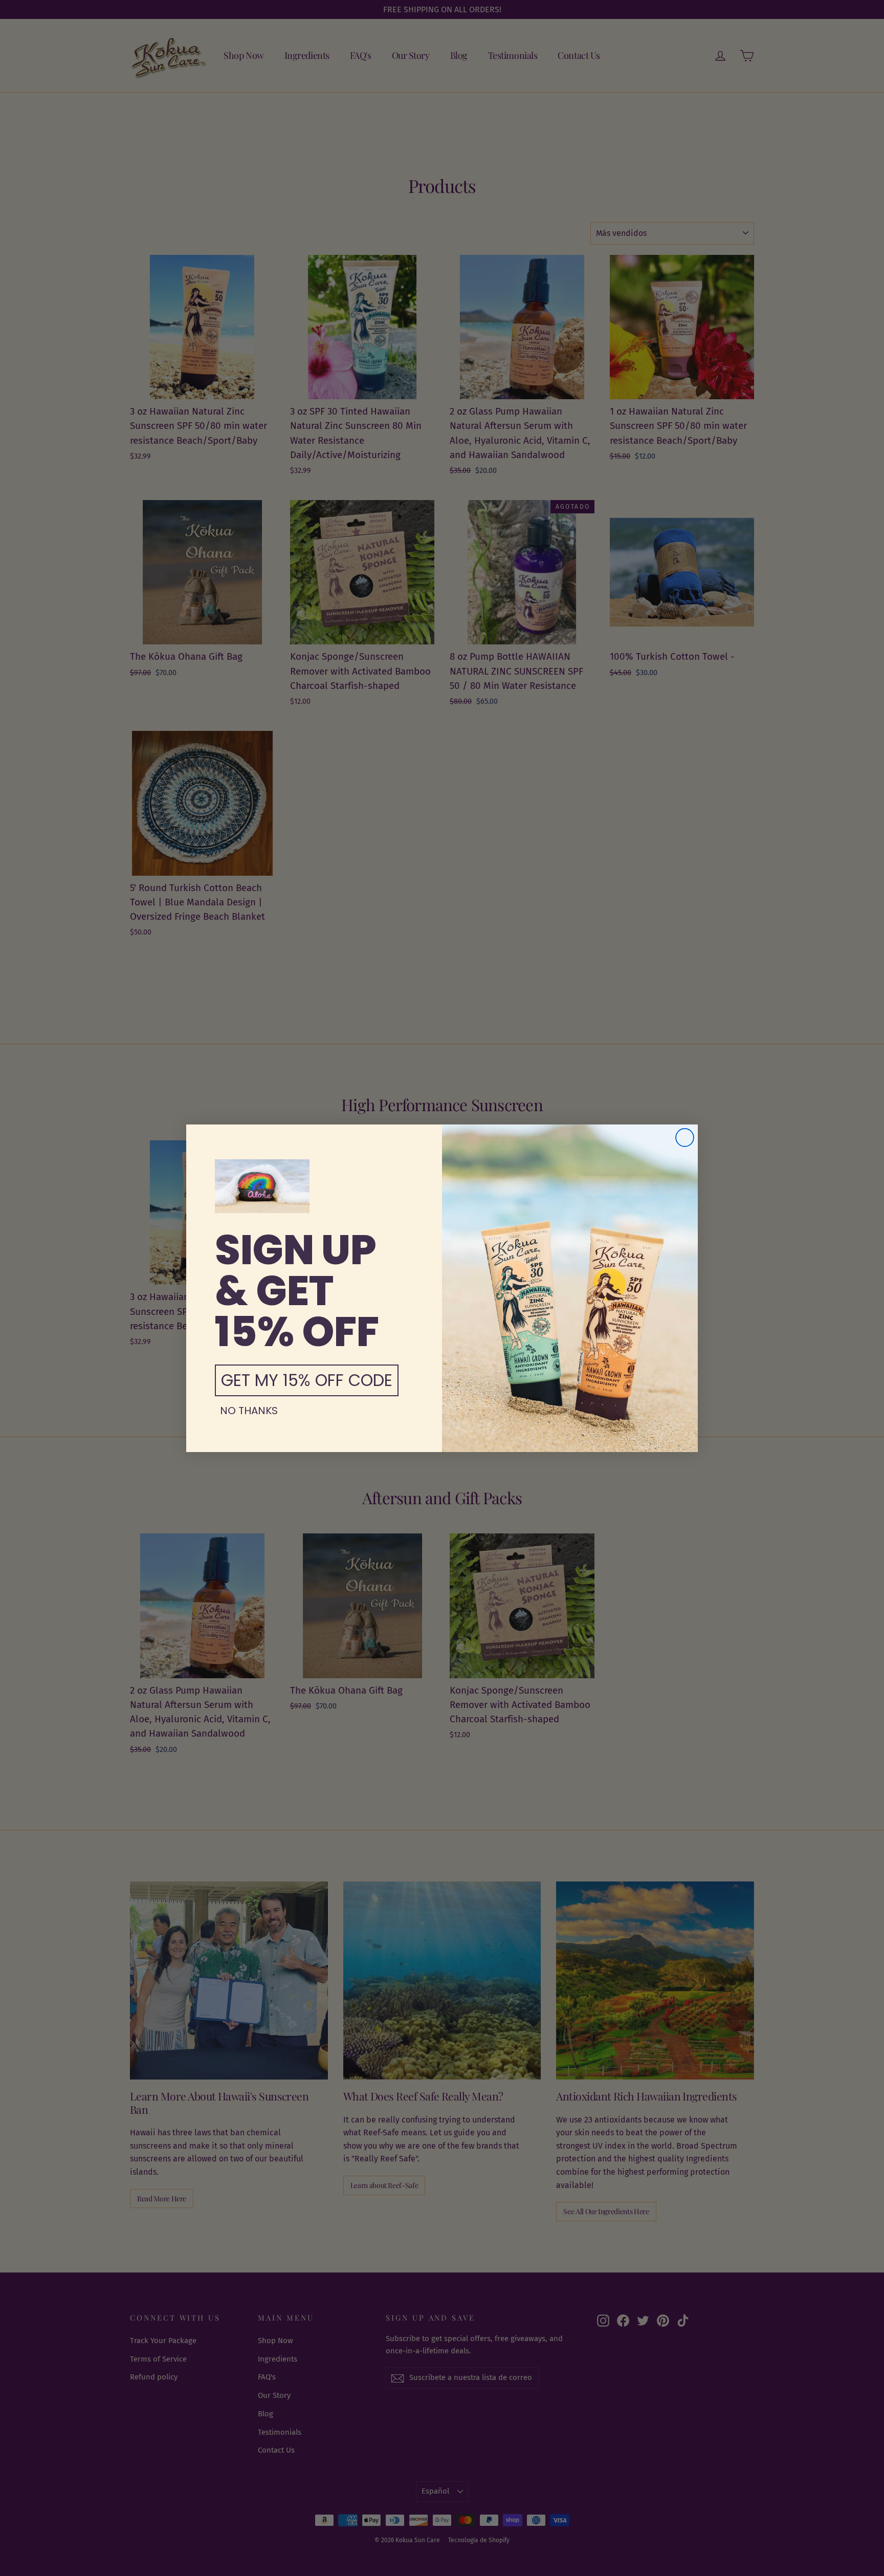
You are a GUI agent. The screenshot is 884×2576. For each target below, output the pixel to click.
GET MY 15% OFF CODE (307, 1380)
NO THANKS (249, 1411)
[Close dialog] (685, 1138)
